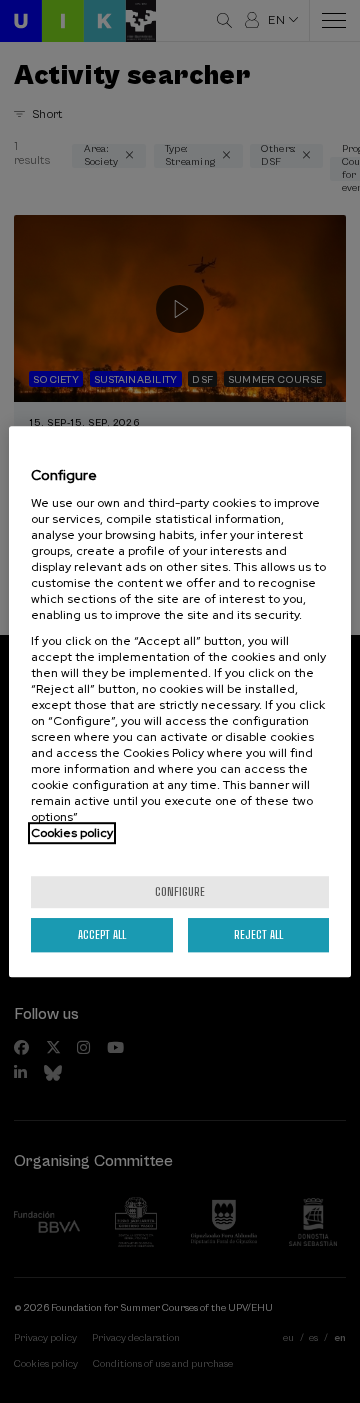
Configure (180, 891)
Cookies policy (72, 833)
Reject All (258, 934)
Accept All (102, 934)
